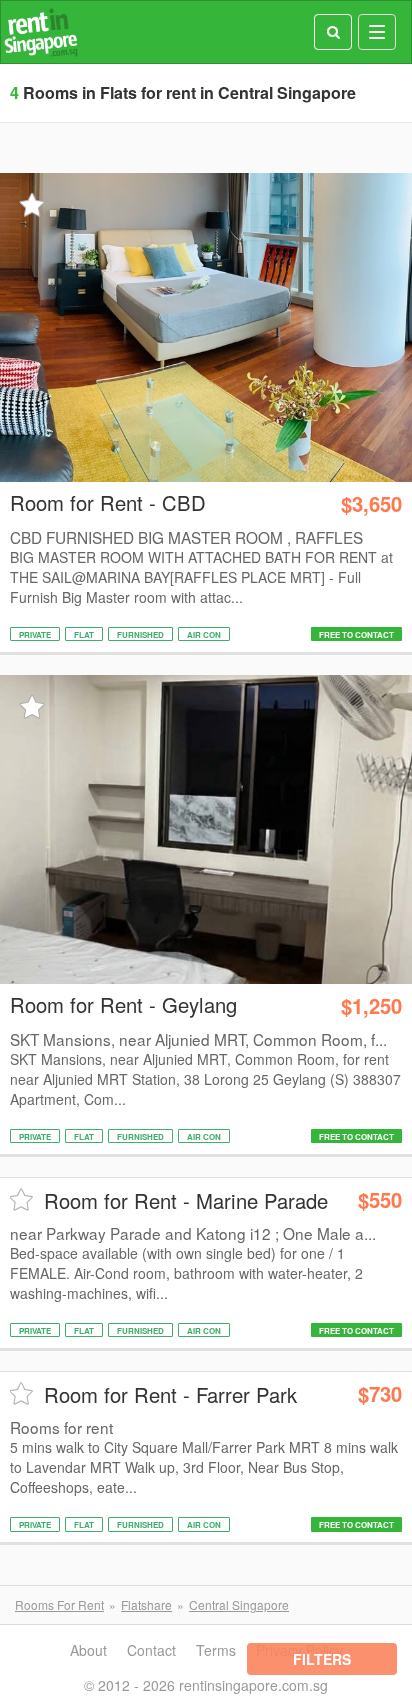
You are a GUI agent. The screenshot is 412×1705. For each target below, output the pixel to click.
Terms (216, 1650)
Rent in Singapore (41, 32)
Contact (151, 1650)
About (88, 1650)
